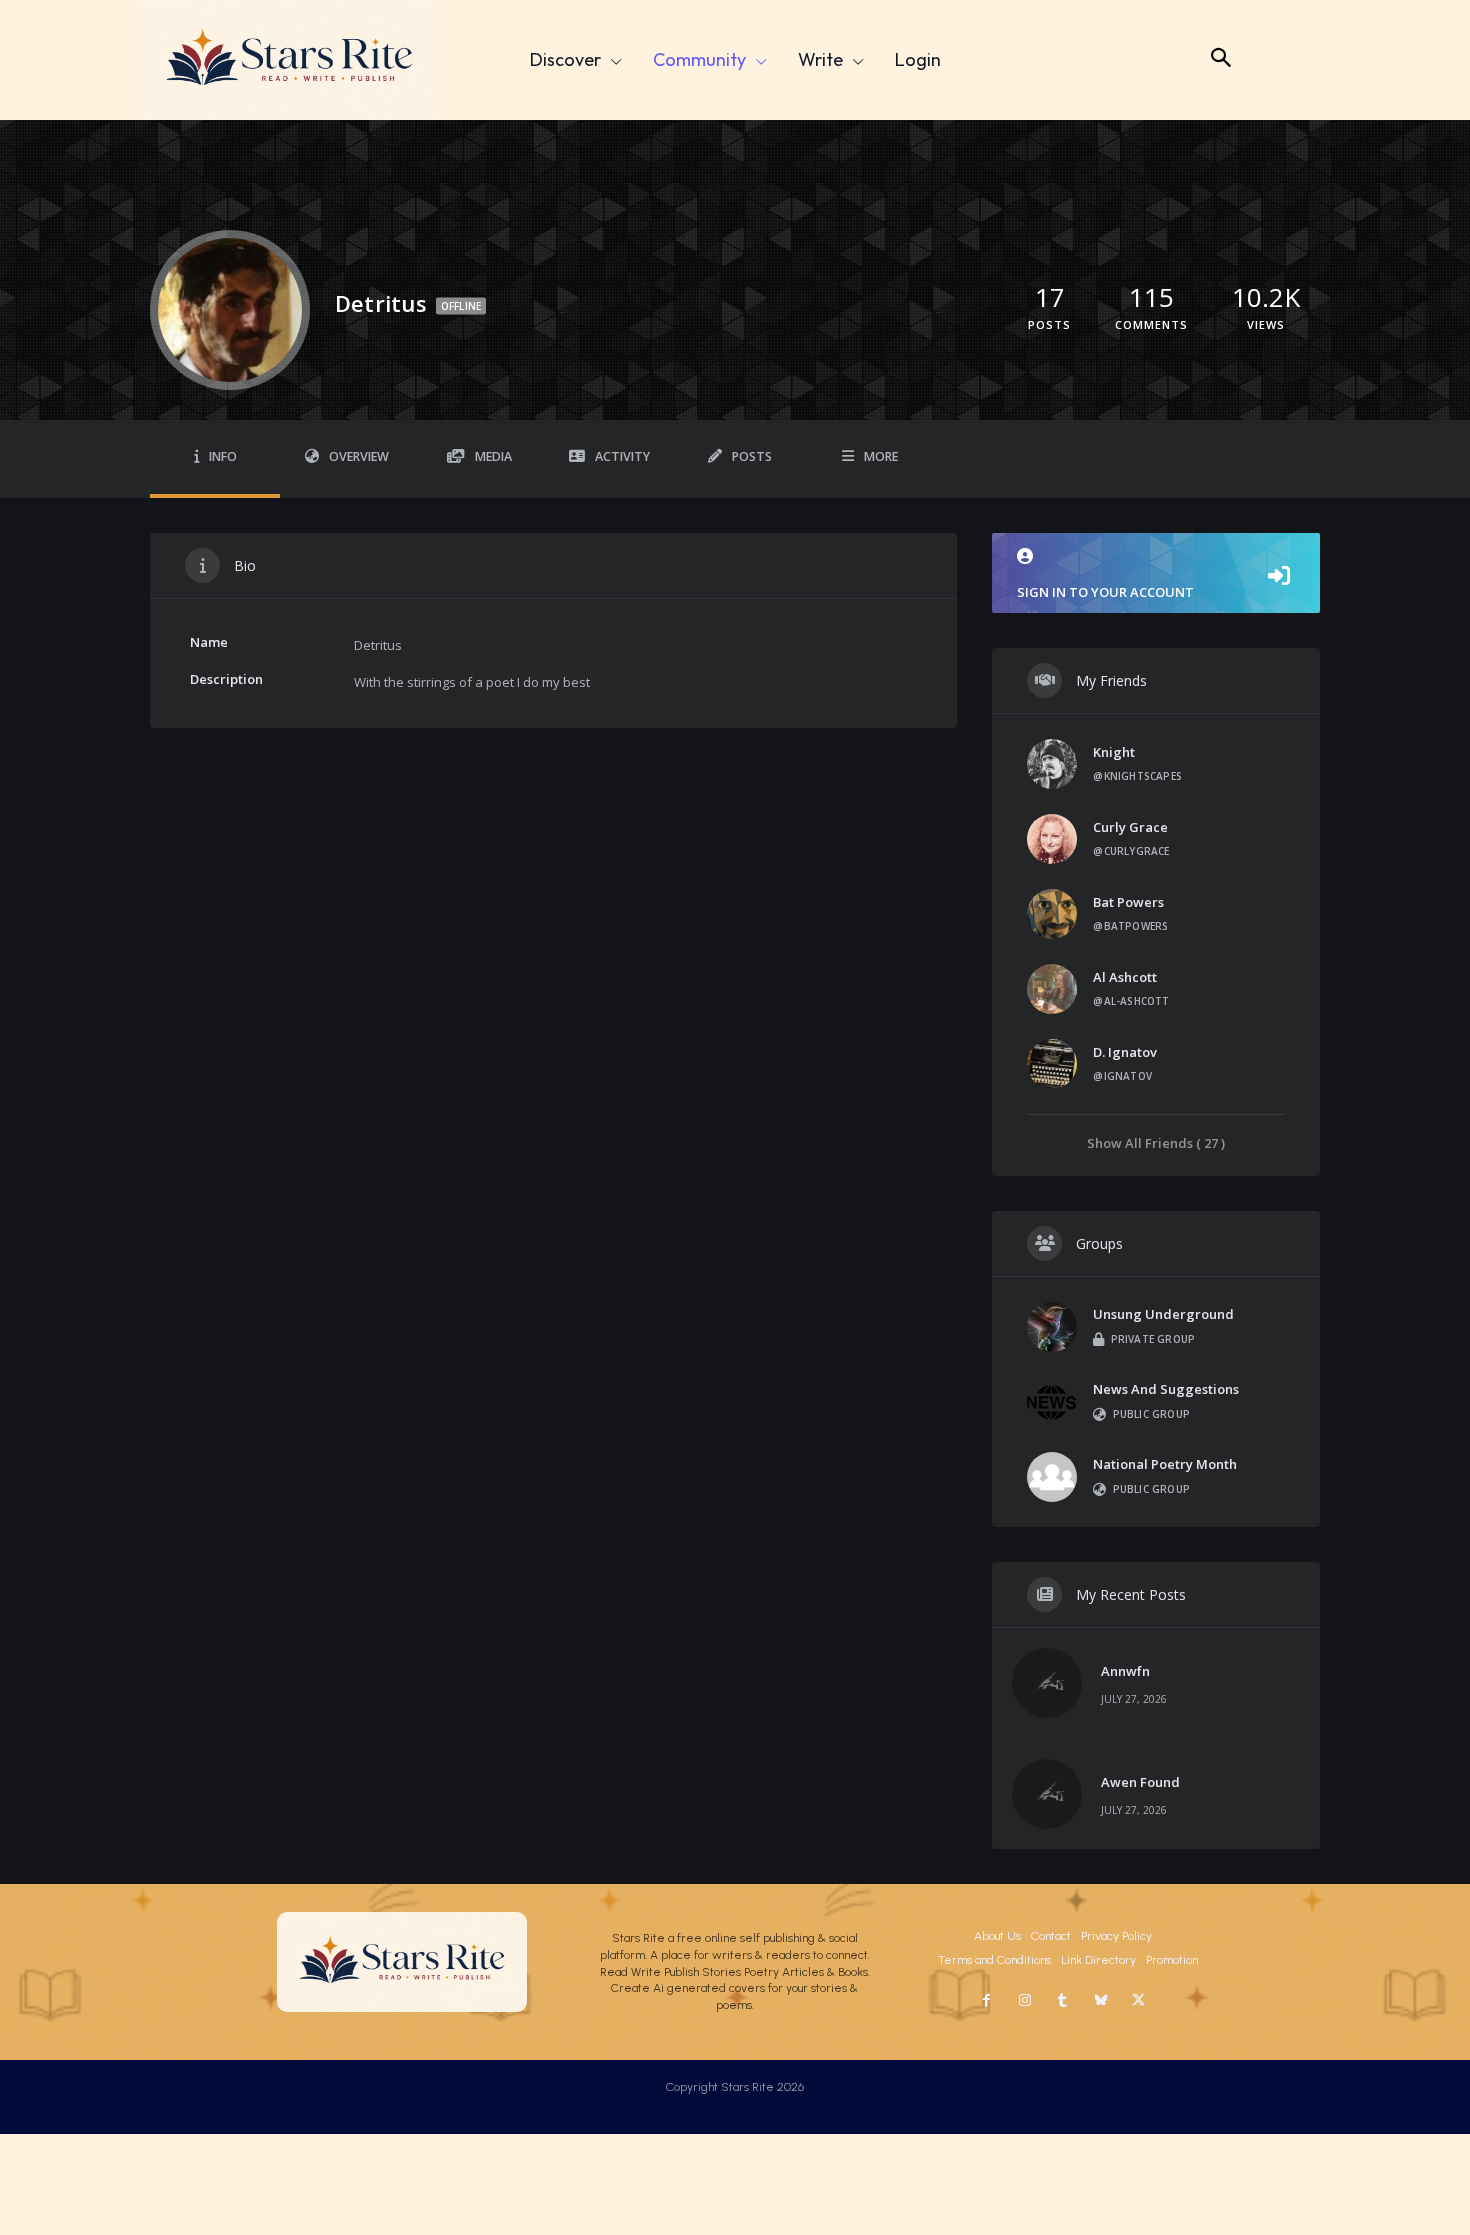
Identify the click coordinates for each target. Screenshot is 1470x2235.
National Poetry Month (1165, 1464)
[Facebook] (987, 2001)
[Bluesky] (1101, 2001)
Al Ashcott (1125, 977)
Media (493, 456)
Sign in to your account (1105, 592)
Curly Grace (1130, 827)
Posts (752, 456)
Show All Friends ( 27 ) (1156, 1142)
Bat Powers (1128, 902)
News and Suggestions (1166, 1389)
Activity (622, 456)
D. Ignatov (1125, 1052)
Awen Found (1140, 1782)
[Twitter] (1139, 2001)
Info (223, 456)
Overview (359, 456)
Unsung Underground (1163, 1314)
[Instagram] (1025, 2001)
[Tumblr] (1063, 2001)
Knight (1114, 752)
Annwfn (1125, 1671)
